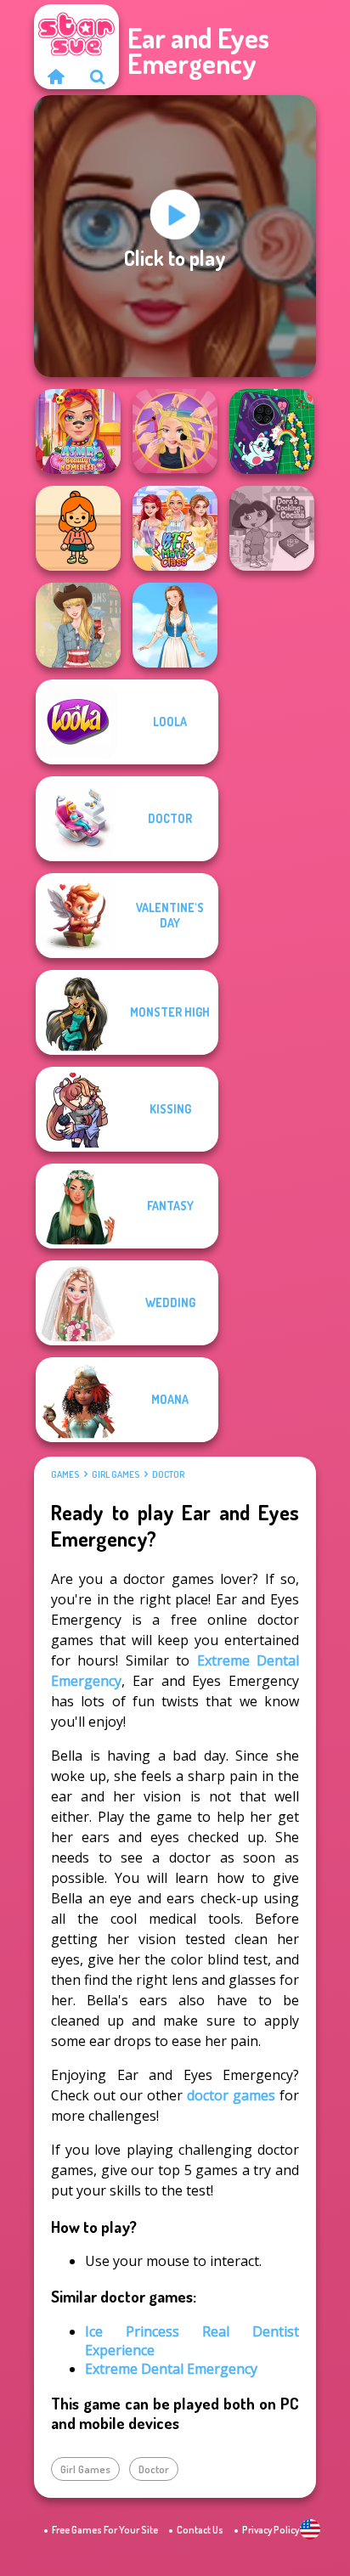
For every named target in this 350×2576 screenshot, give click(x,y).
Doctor (168, 1474)
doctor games (231, 2095)
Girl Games (116, 1474)
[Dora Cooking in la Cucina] (272, 528)
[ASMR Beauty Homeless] (78, 431)
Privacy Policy (271, 2530)
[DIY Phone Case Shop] (272, 431)
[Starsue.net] (55, 76)
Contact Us (200, 2530)
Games (65, 1474)
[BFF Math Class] (175, 528)
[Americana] (78, 625)
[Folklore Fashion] (175, 625)
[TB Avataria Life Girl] (78, 528)
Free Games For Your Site (105, 2530)
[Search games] (98, 76)
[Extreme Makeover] (175, 431)
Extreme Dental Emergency (171, 2369)
